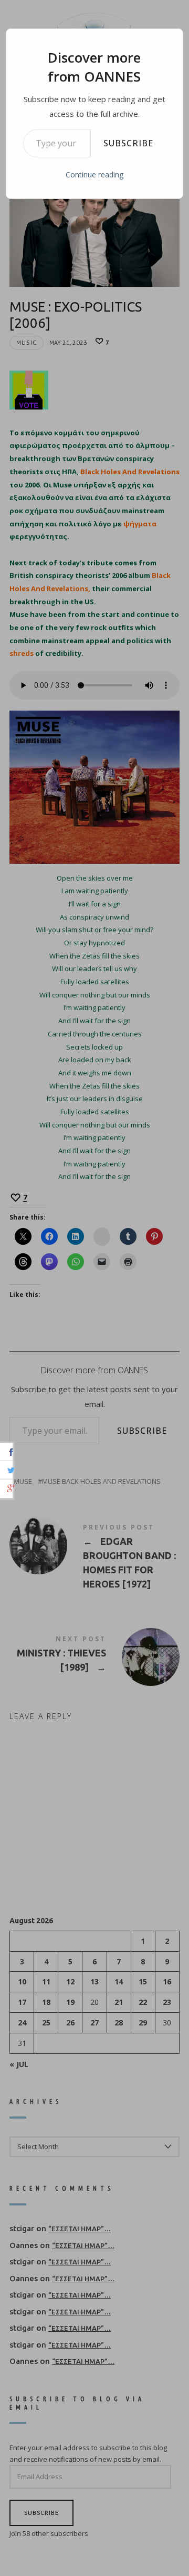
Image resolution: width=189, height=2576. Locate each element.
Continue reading (94, 174)
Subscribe (128, 143)
